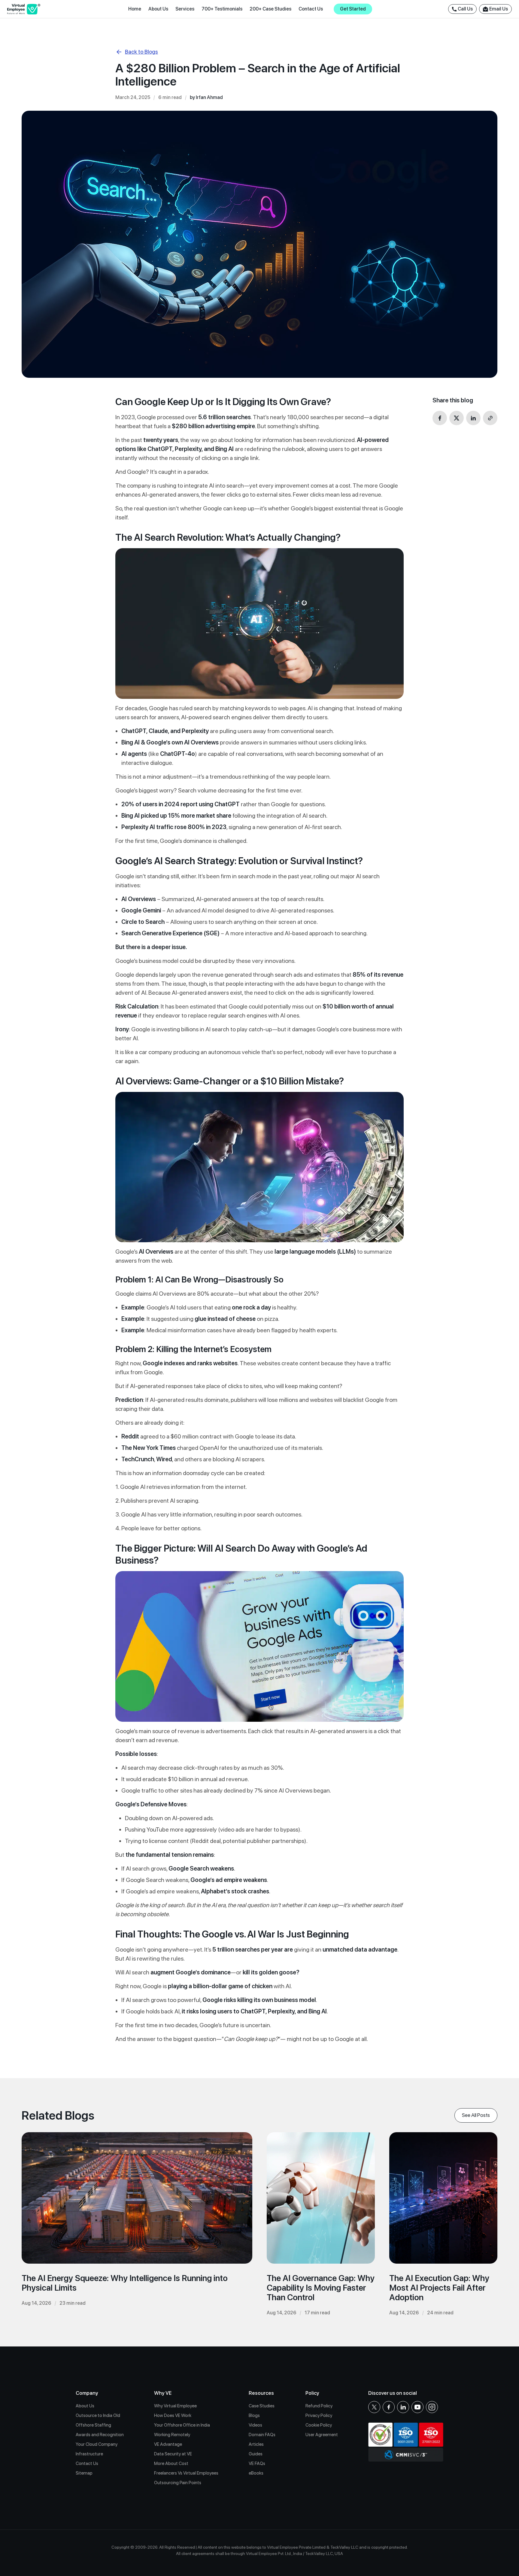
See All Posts (476, 2115)
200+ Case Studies (270, 9)
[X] (374, 2407)
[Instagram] (432, 2407)
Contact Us (311, 9)
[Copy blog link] (490, 418)
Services (185, 9)
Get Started (353, 9)
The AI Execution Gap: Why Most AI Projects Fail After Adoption (439, 2288)
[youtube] (417, 2407)
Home (135, 9)
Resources (261, 2393)
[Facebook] (389, 2407)
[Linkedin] (403, 2407)
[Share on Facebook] (440, 418)
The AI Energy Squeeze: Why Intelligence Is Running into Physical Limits (125, 2283)
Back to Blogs (141, 52)
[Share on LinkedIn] (473, 418)
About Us (158, 9)
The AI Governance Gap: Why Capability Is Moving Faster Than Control (321, 2288)
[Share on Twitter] (457, 418)
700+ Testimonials (222, 9)
